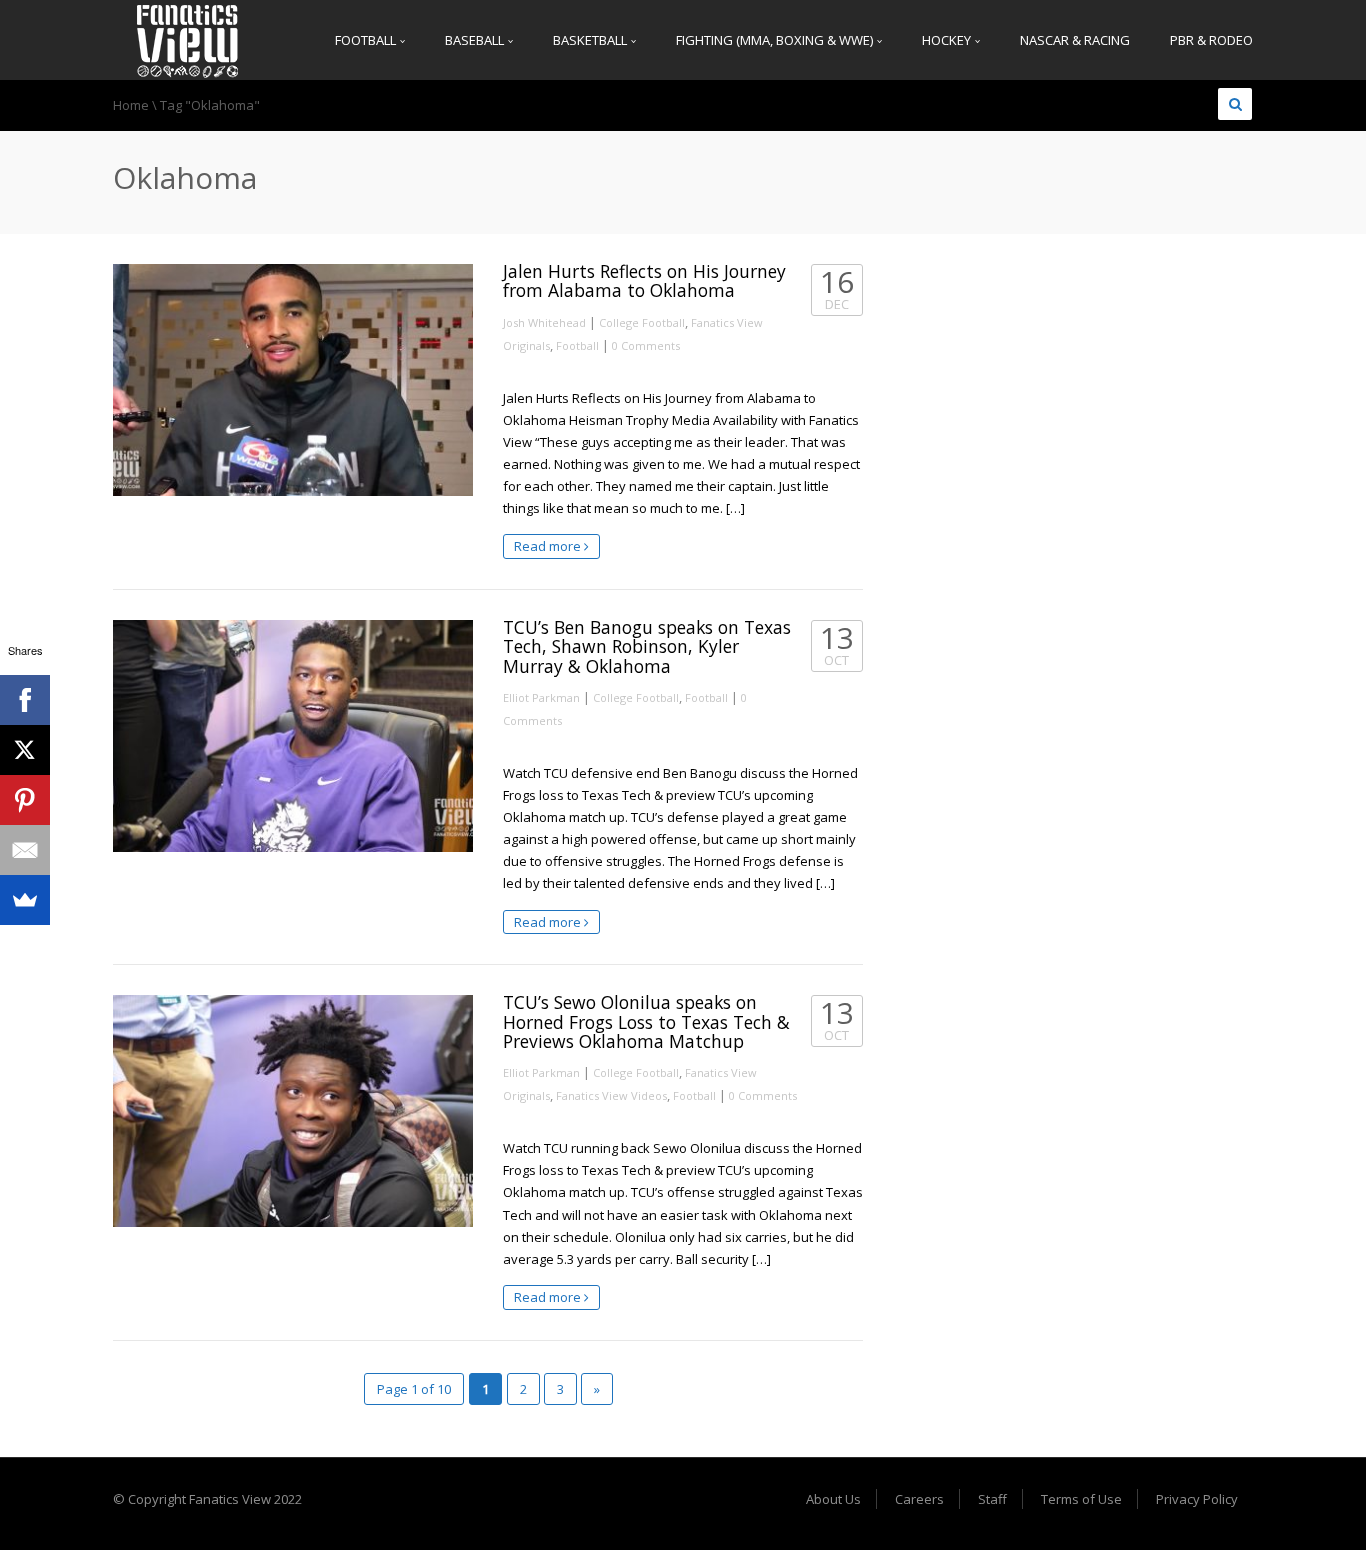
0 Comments (646, 345)
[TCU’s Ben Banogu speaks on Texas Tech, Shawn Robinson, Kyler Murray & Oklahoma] (293, 736)
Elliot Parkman (541, 697)
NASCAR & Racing (1075, 40)
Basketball (591, 40)
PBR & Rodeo (1211, 40)
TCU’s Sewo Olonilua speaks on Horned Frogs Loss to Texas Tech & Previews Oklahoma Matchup (646, 1021)
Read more (549, 546)
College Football (642, 322)
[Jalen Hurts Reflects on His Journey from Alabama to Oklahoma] (293, 380)
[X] (25, 750)
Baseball (476, 40)
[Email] (25, 850)
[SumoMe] (25, 900)
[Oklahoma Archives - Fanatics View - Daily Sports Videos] (188, 40)
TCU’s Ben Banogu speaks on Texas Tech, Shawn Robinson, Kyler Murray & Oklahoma (647, 646)
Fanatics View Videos (611, 1095)
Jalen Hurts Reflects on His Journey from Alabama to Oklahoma (644, 280)
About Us (833, 1499)
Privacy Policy (1197, 1499)
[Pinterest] (25, 800)
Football (367, 40)
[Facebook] (25, 700)
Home (131, 105)
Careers (919, 1499)
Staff (992, 1499)
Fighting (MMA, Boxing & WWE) (776, 40)
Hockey (948, 40)
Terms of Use (1081, 1499)
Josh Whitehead (544, 322)
